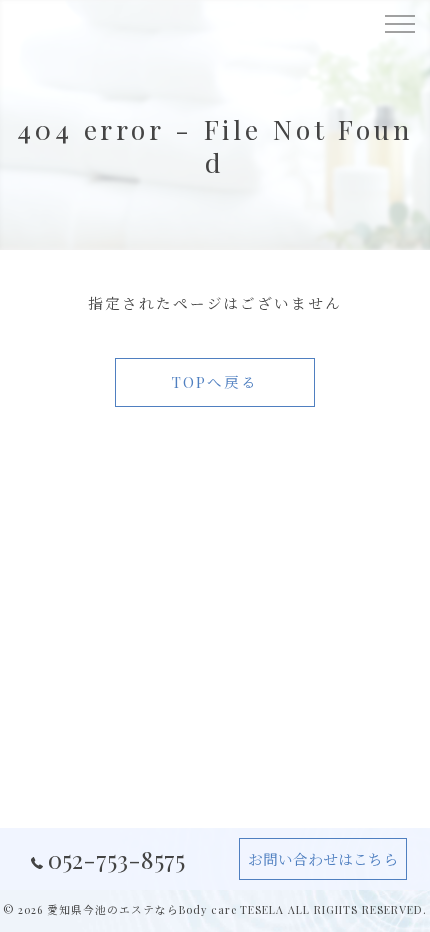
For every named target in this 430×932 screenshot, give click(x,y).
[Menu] (399, 22)
